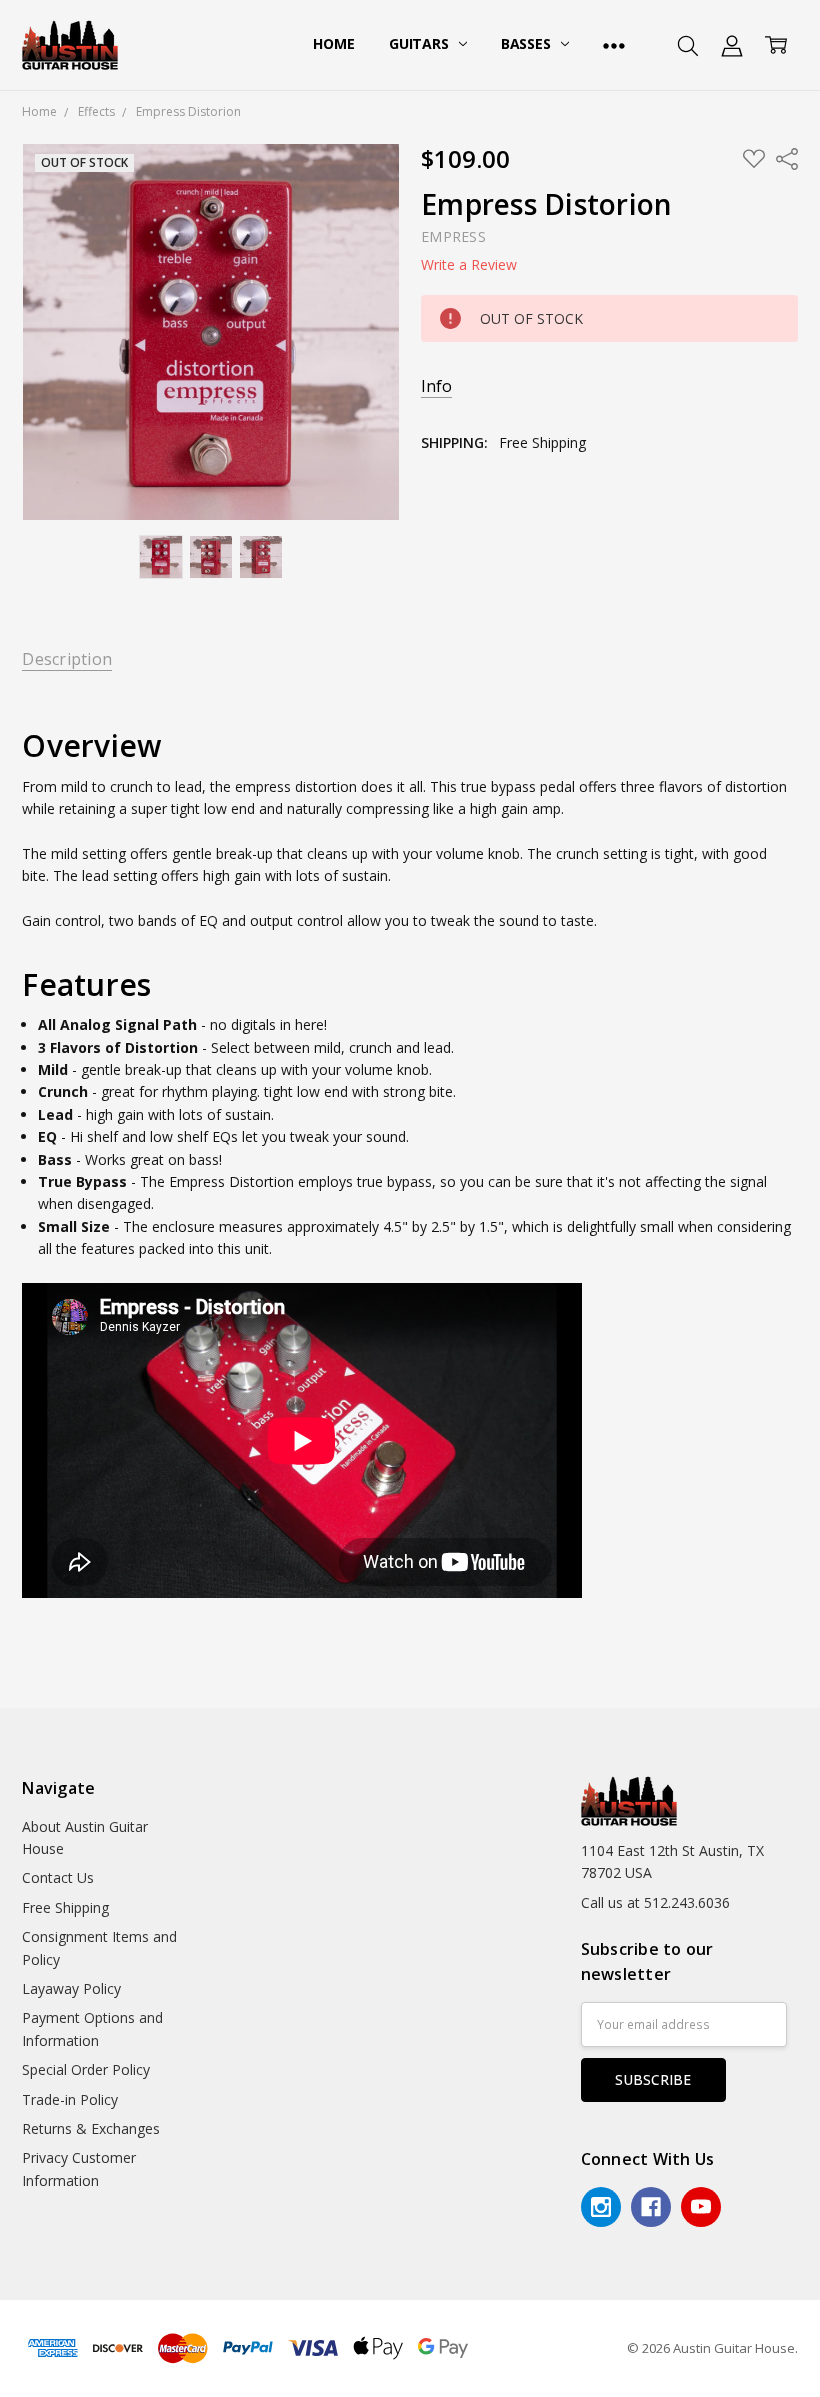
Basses (528, 43)
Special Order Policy (86, 2069)
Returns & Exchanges (91, 2128)
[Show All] (614, 45)
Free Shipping (65, 1907)
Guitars (421, 43)
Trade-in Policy (70, 2099)
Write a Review (469, 265)
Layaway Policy (71, 1988)
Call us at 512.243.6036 (655, 1902)
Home (333, 43)
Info (436, 386)
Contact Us (58, 1877)
